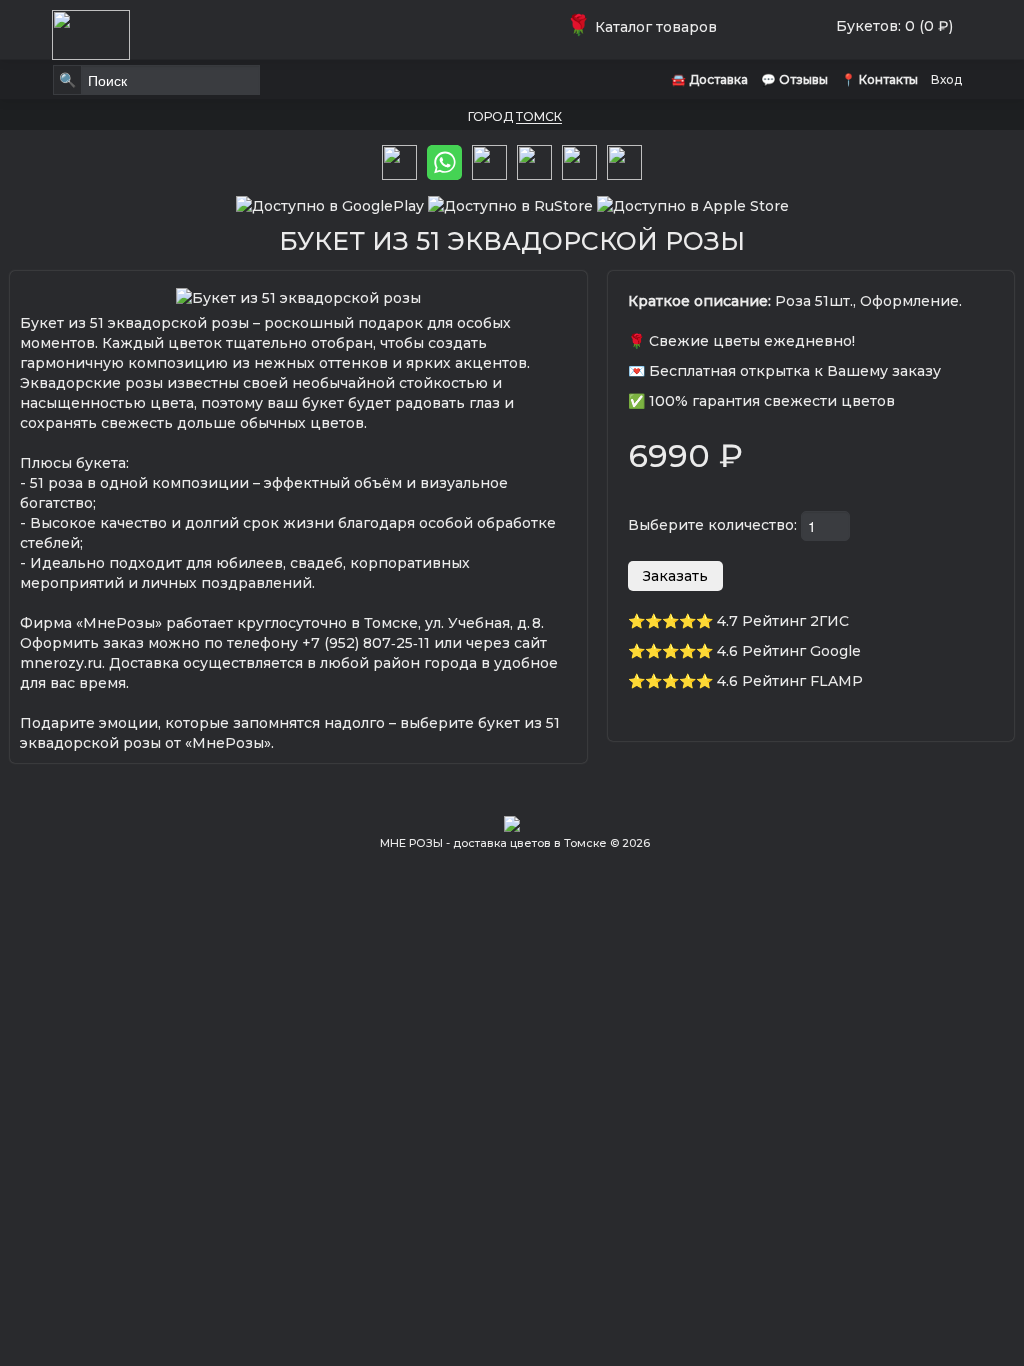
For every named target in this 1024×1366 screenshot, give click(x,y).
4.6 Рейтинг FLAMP (790, 681)
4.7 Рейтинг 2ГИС (783, 621)
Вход (946, 79)
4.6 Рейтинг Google (789, 651)
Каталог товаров (645, 27)
